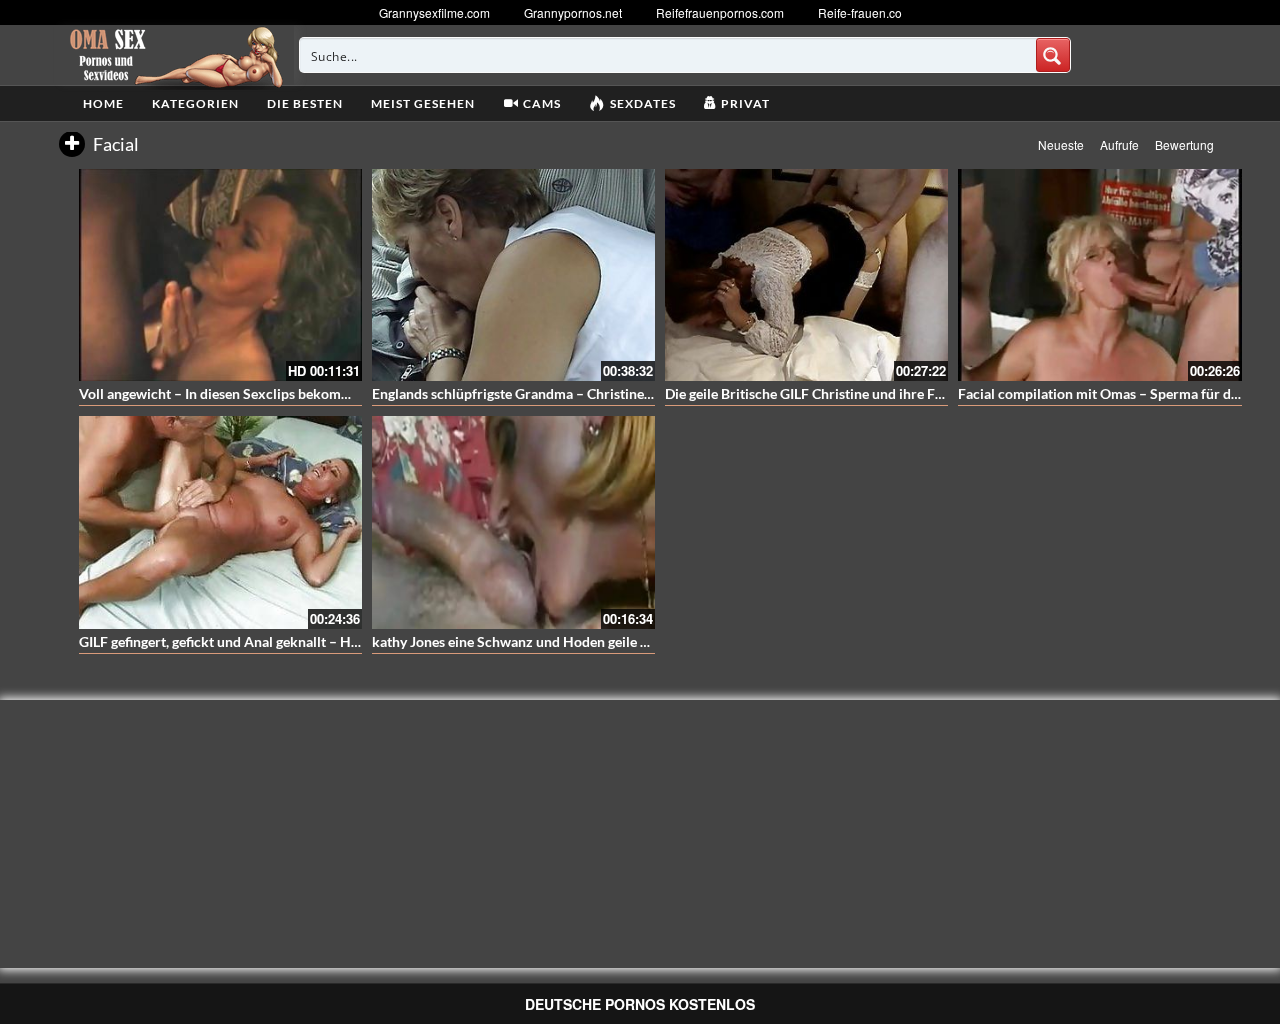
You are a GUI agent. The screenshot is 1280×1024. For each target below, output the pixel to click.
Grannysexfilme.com (434, 12)
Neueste (1061, 144)
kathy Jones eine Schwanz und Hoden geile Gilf (517, 641)
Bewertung (1184, 144)
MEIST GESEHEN (423, 103)
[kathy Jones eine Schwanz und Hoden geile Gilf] (513, 522)
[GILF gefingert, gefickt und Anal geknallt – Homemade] (220, 522)
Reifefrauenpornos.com (720, 12)
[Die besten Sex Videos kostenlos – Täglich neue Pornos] (173, 55)
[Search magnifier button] (1053, 55)
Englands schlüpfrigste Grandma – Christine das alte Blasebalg (564, 393)
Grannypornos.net (573, 12)
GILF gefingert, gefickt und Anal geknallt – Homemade (245, 641)
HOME (103, 103)
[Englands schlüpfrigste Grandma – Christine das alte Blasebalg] (513, 275)
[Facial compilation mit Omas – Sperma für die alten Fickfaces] (1099, 275)
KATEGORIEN (195, 103)
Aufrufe (1119, 144)
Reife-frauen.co (860, 12)
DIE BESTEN (305, 103)
